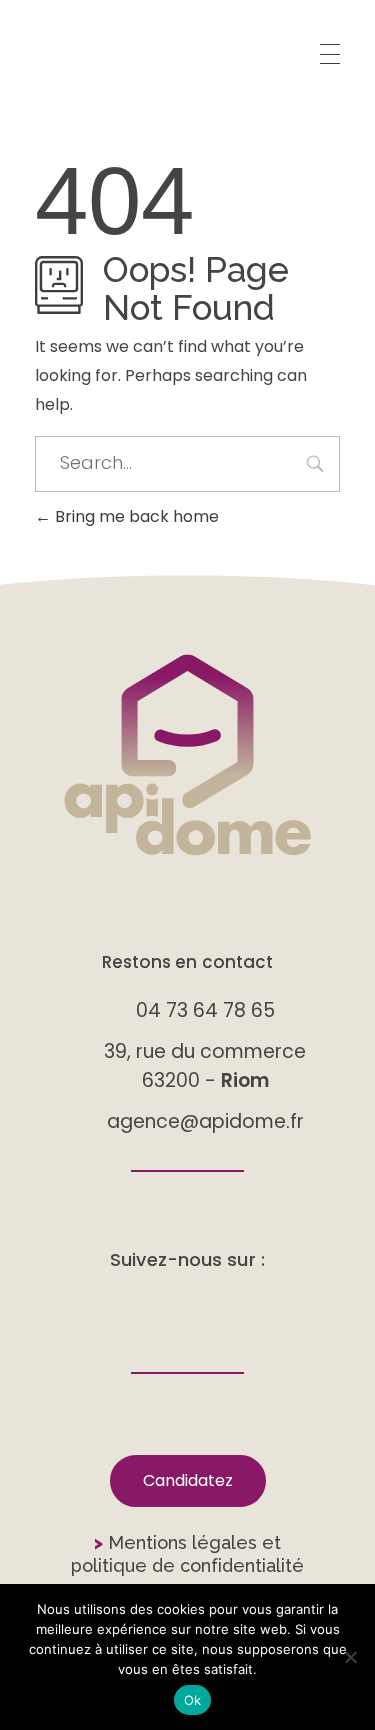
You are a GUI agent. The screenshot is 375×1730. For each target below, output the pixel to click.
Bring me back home (135, 516)
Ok (193, 1700)
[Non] (350, 1657)
